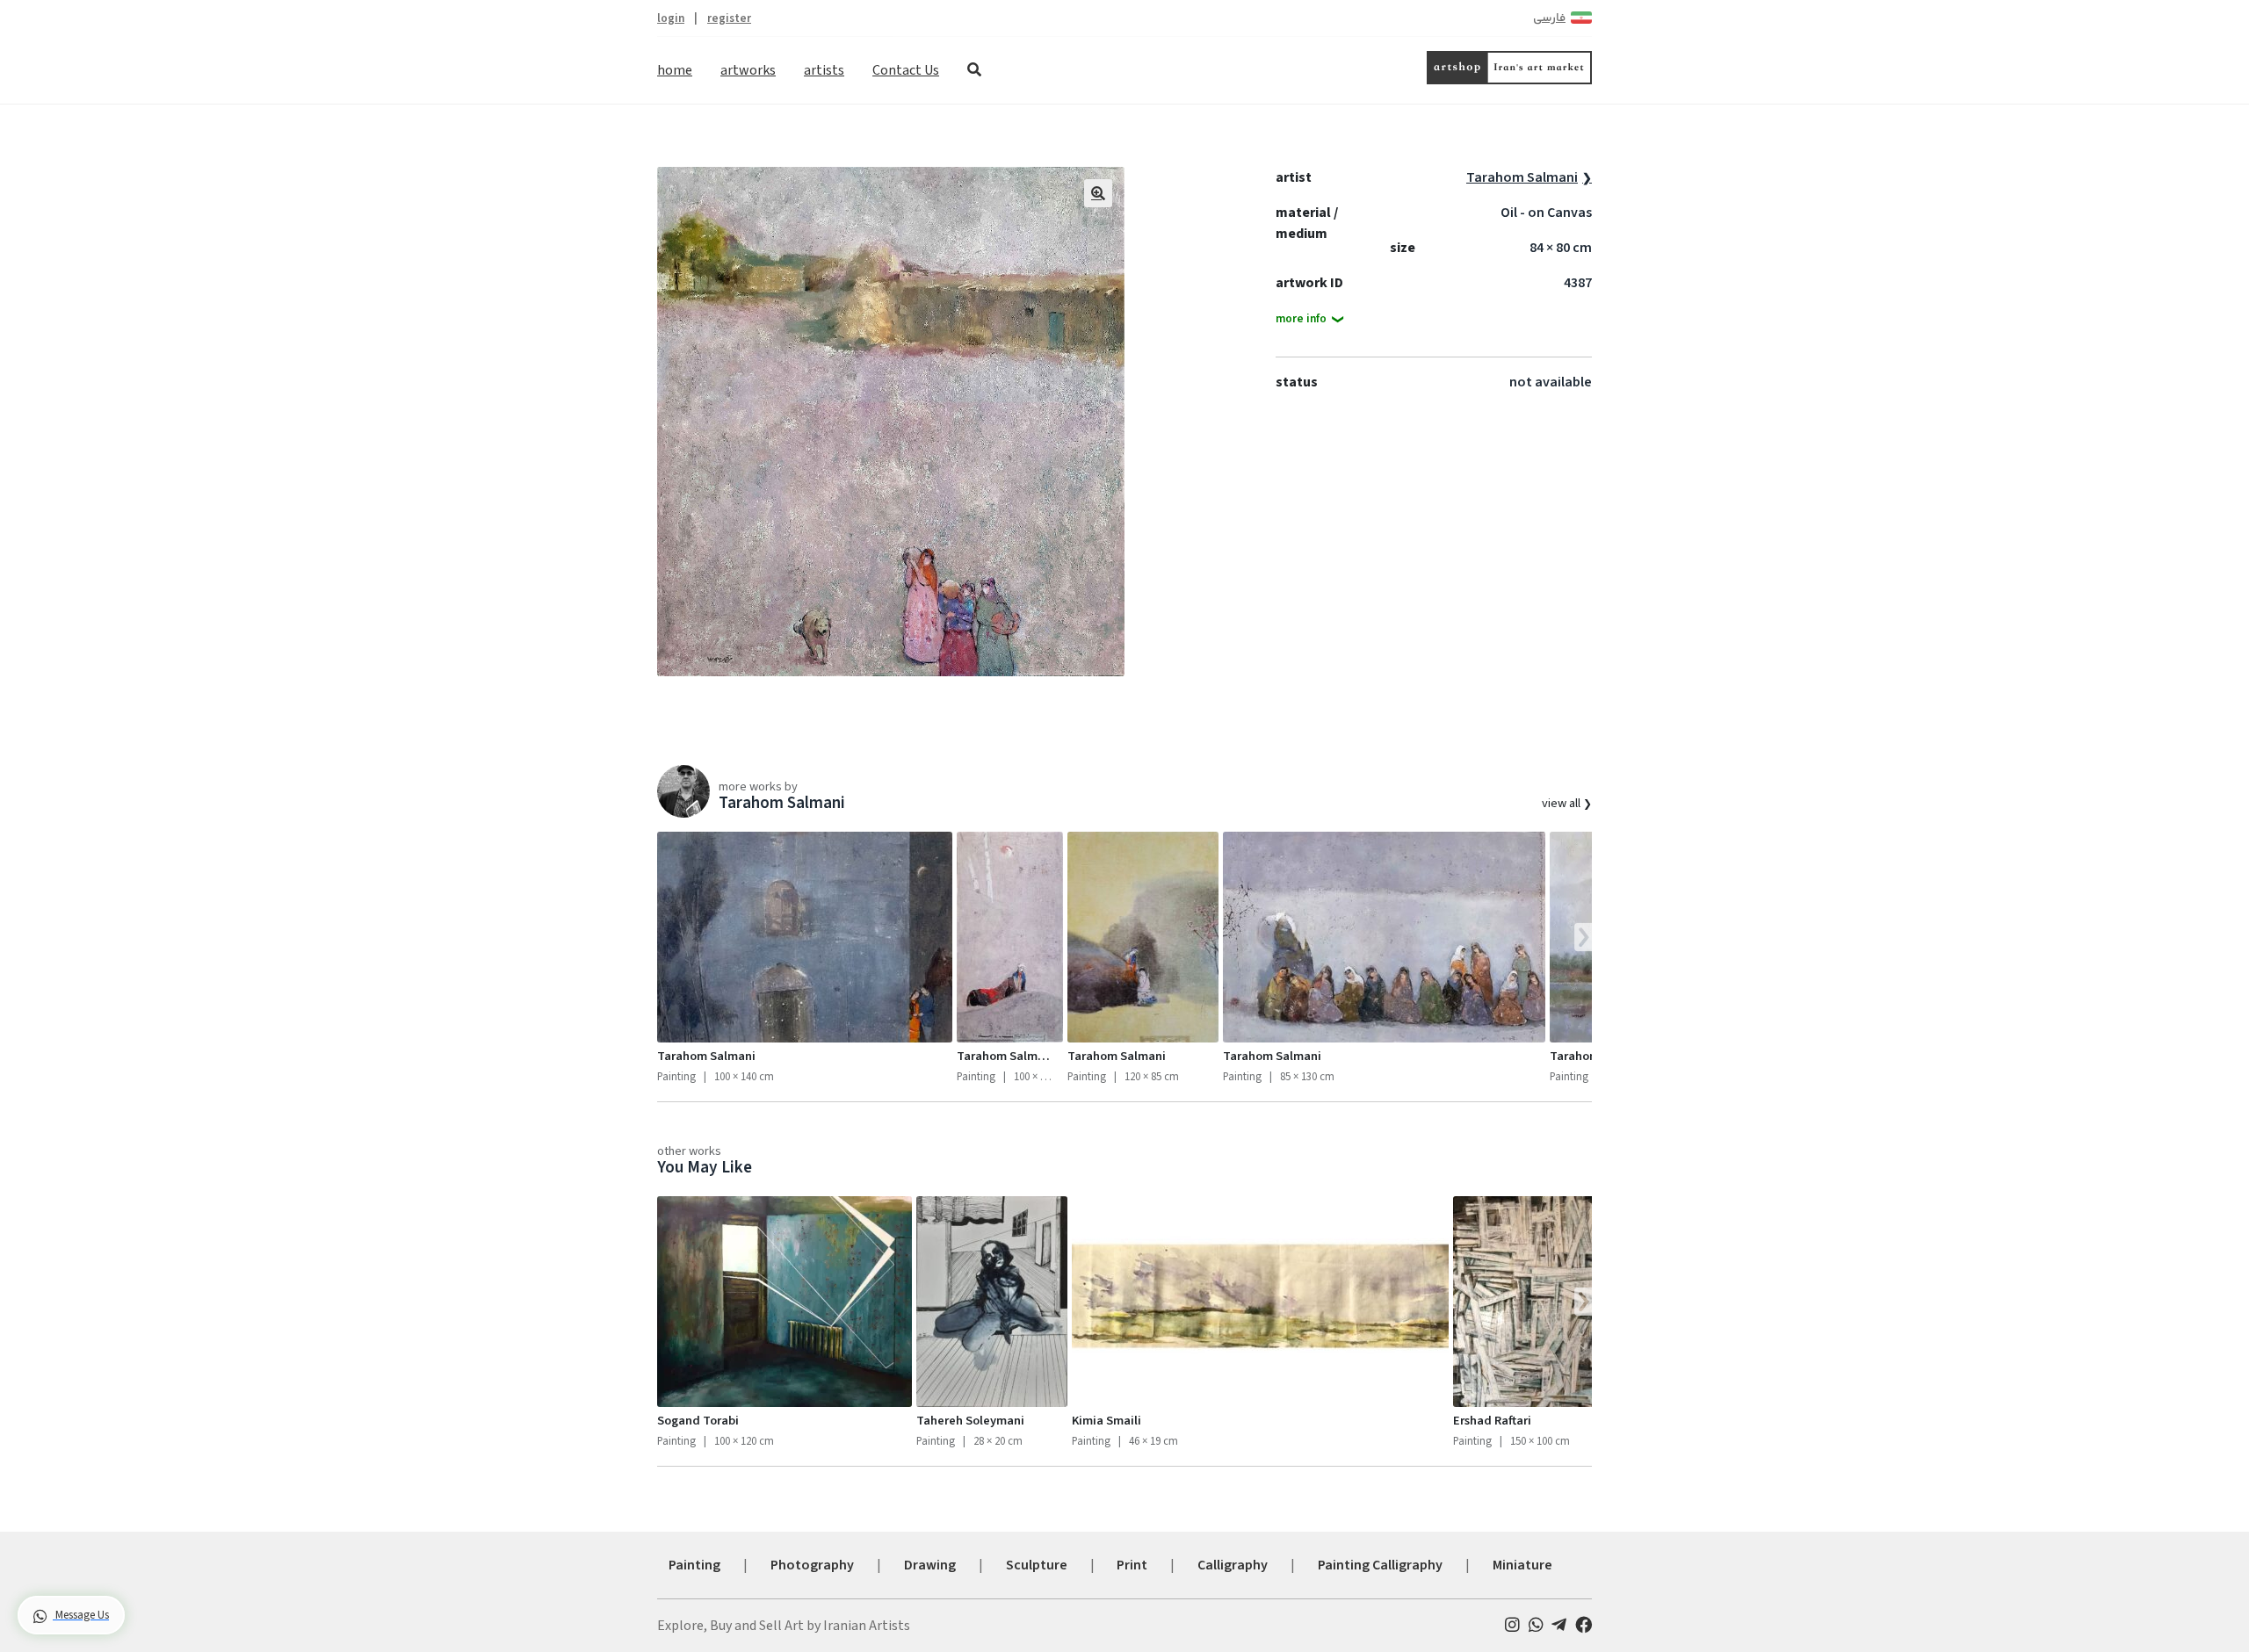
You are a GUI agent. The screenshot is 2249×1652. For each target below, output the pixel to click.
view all (1562, 803)
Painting (694, 1565)
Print (1132, 1565)
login (671, 18)
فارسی (1549, 18)
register (729, 18)
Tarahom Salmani (1522, 177)
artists (824, 70)
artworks (748, 70)
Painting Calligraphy (1380, 1565)
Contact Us (906, 70)
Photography (812, 1565)
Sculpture (1037, 1565)
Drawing (930, 1565)
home (675, 70)
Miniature (1522, 1565)
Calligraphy (1233, 1565)
